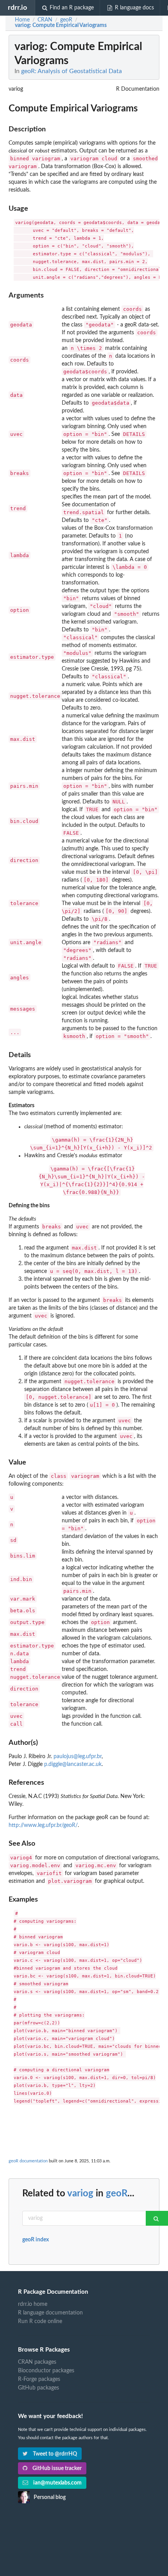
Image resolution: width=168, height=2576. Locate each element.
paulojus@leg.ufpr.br (78, 1757)
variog (80, 2194)
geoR (117, 2194)
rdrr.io (17, 8)
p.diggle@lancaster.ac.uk (73, 1764)
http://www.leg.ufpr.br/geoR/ (43, 1825)
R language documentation (50, 2313)
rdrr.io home (33, 2304)
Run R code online (40, 2321)
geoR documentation (28, 2161)
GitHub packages (38, 2388)
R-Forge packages (39, 2379)
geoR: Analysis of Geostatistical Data (71, 71)
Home (22, 20)
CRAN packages (37, 2362)
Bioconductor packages (46, 2371)
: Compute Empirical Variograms (61, 25)
